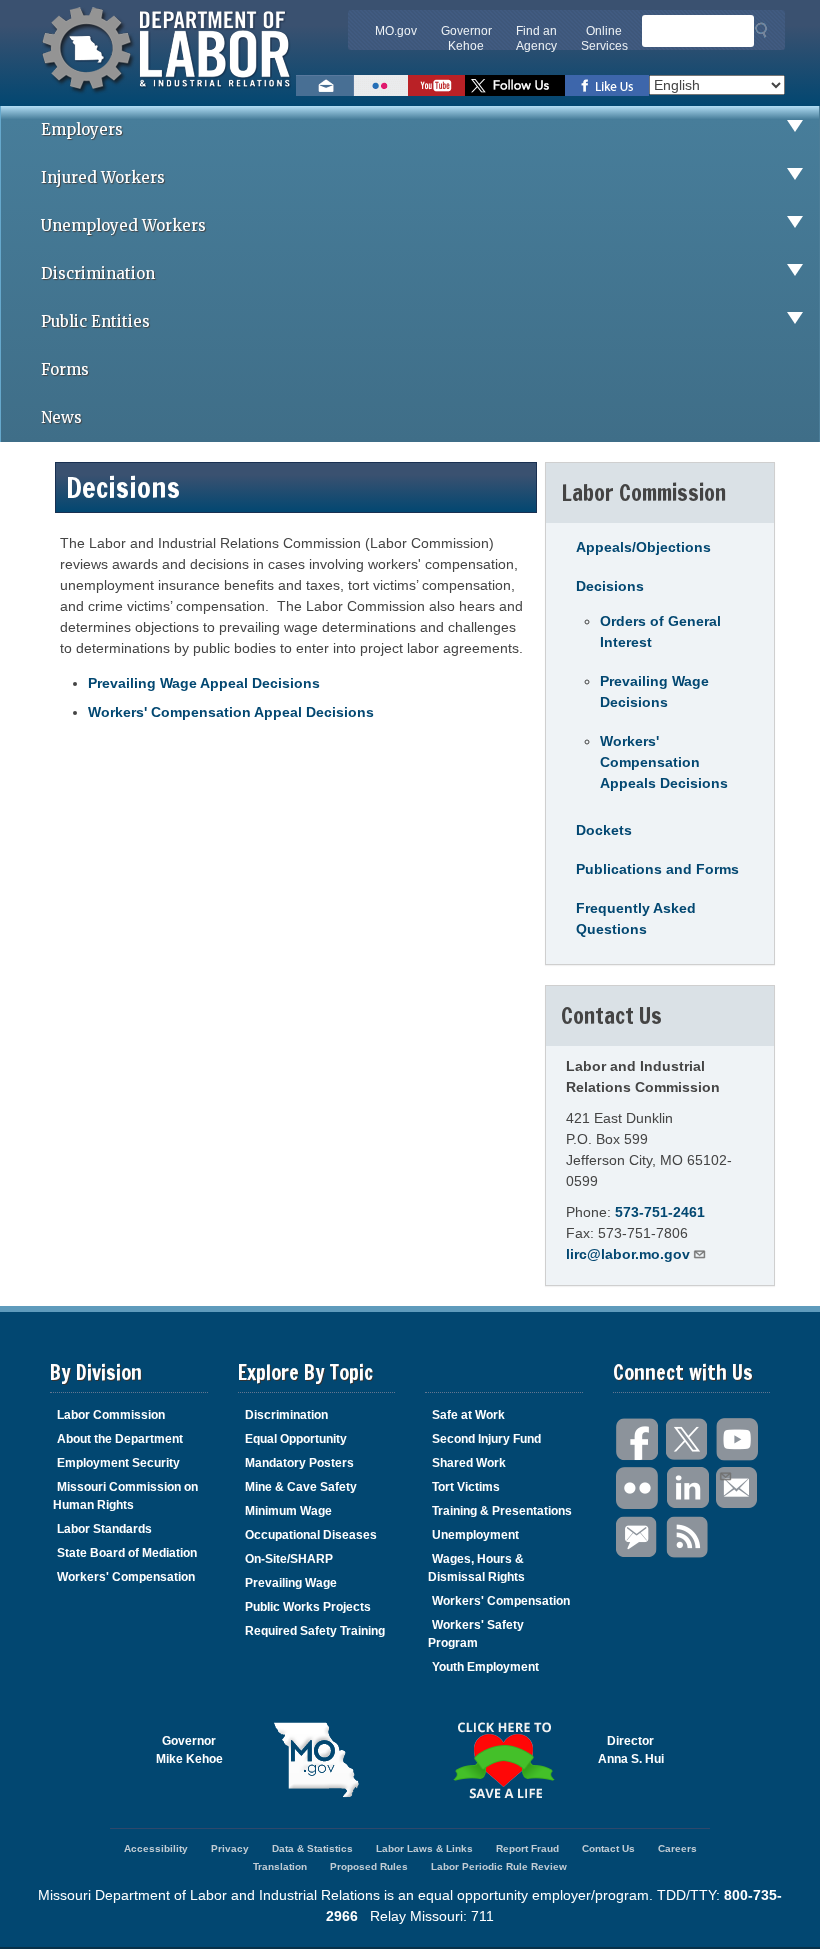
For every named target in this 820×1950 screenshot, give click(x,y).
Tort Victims (466, 1487)
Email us (325, 85)
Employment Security (118, 1463)
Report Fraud (527, 1848)
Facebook (638, 1439)
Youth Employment (485, 1667)
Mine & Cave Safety (301, 1487)
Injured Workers (103, 177)
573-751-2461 (660, 1212)
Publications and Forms (657, 869)
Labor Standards (104, 1529)
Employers (82, 129)
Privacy (230, 1848)
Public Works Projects (308, 1607)
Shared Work (469, 1463)
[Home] (169, 95)
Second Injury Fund (486, 1439)
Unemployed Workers (123, 225)
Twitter (688, 1439)
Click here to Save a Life (504, 1760)
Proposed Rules (369, 1866)
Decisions (610, 586)
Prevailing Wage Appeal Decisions (204, 683)
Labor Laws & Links (424, 1848)
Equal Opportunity (296, 1439)
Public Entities (95, 321)
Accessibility (156, 1848)
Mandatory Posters (299, 1463)
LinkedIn (688, 1488)
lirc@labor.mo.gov (628, 1254)
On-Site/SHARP (289, 1559)
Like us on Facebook (607, 85)
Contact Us (608, 1848)
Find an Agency (536, 38)
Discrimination (98, 273)
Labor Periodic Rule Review (499, 1866)
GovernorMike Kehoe (189, 1750)
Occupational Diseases (311, 1535)
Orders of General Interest (660, 631)
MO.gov (396, 31)
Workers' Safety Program (476, 1634)
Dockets (604, 830)
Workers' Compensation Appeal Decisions (231, 712)
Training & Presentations (502, 1511)
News (61, 417)
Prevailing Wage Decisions (654, 691)
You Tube (738, 1439)
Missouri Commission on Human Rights (125, 1496)
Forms (65, 369)
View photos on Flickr (381, 85)
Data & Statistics (312, 1848)
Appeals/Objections (643, 547)
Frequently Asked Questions (636, 918)
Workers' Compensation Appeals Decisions (664, 762)
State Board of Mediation (127, 1553)
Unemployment (475, 1535)
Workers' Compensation (126, 1577)
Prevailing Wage (291, 1583)
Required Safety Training (315, 1631)
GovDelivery (638, 1537)
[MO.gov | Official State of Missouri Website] (317, 1760)
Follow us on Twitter (515, 85)
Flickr (638, 1488)
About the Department (120, 1439)
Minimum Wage (288, 1511)
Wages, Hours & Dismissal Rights (476, 1568)
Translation (280, 1866)
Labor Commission (111, 1415)
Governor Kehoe (466, 38)
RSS (688, 1537)
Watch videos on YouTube (436, 85)
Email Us (738, 1488)
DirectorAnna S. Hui (631, 1750)
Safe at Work (468, 1415)
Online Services (604, 38)
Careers (677, 1848)
